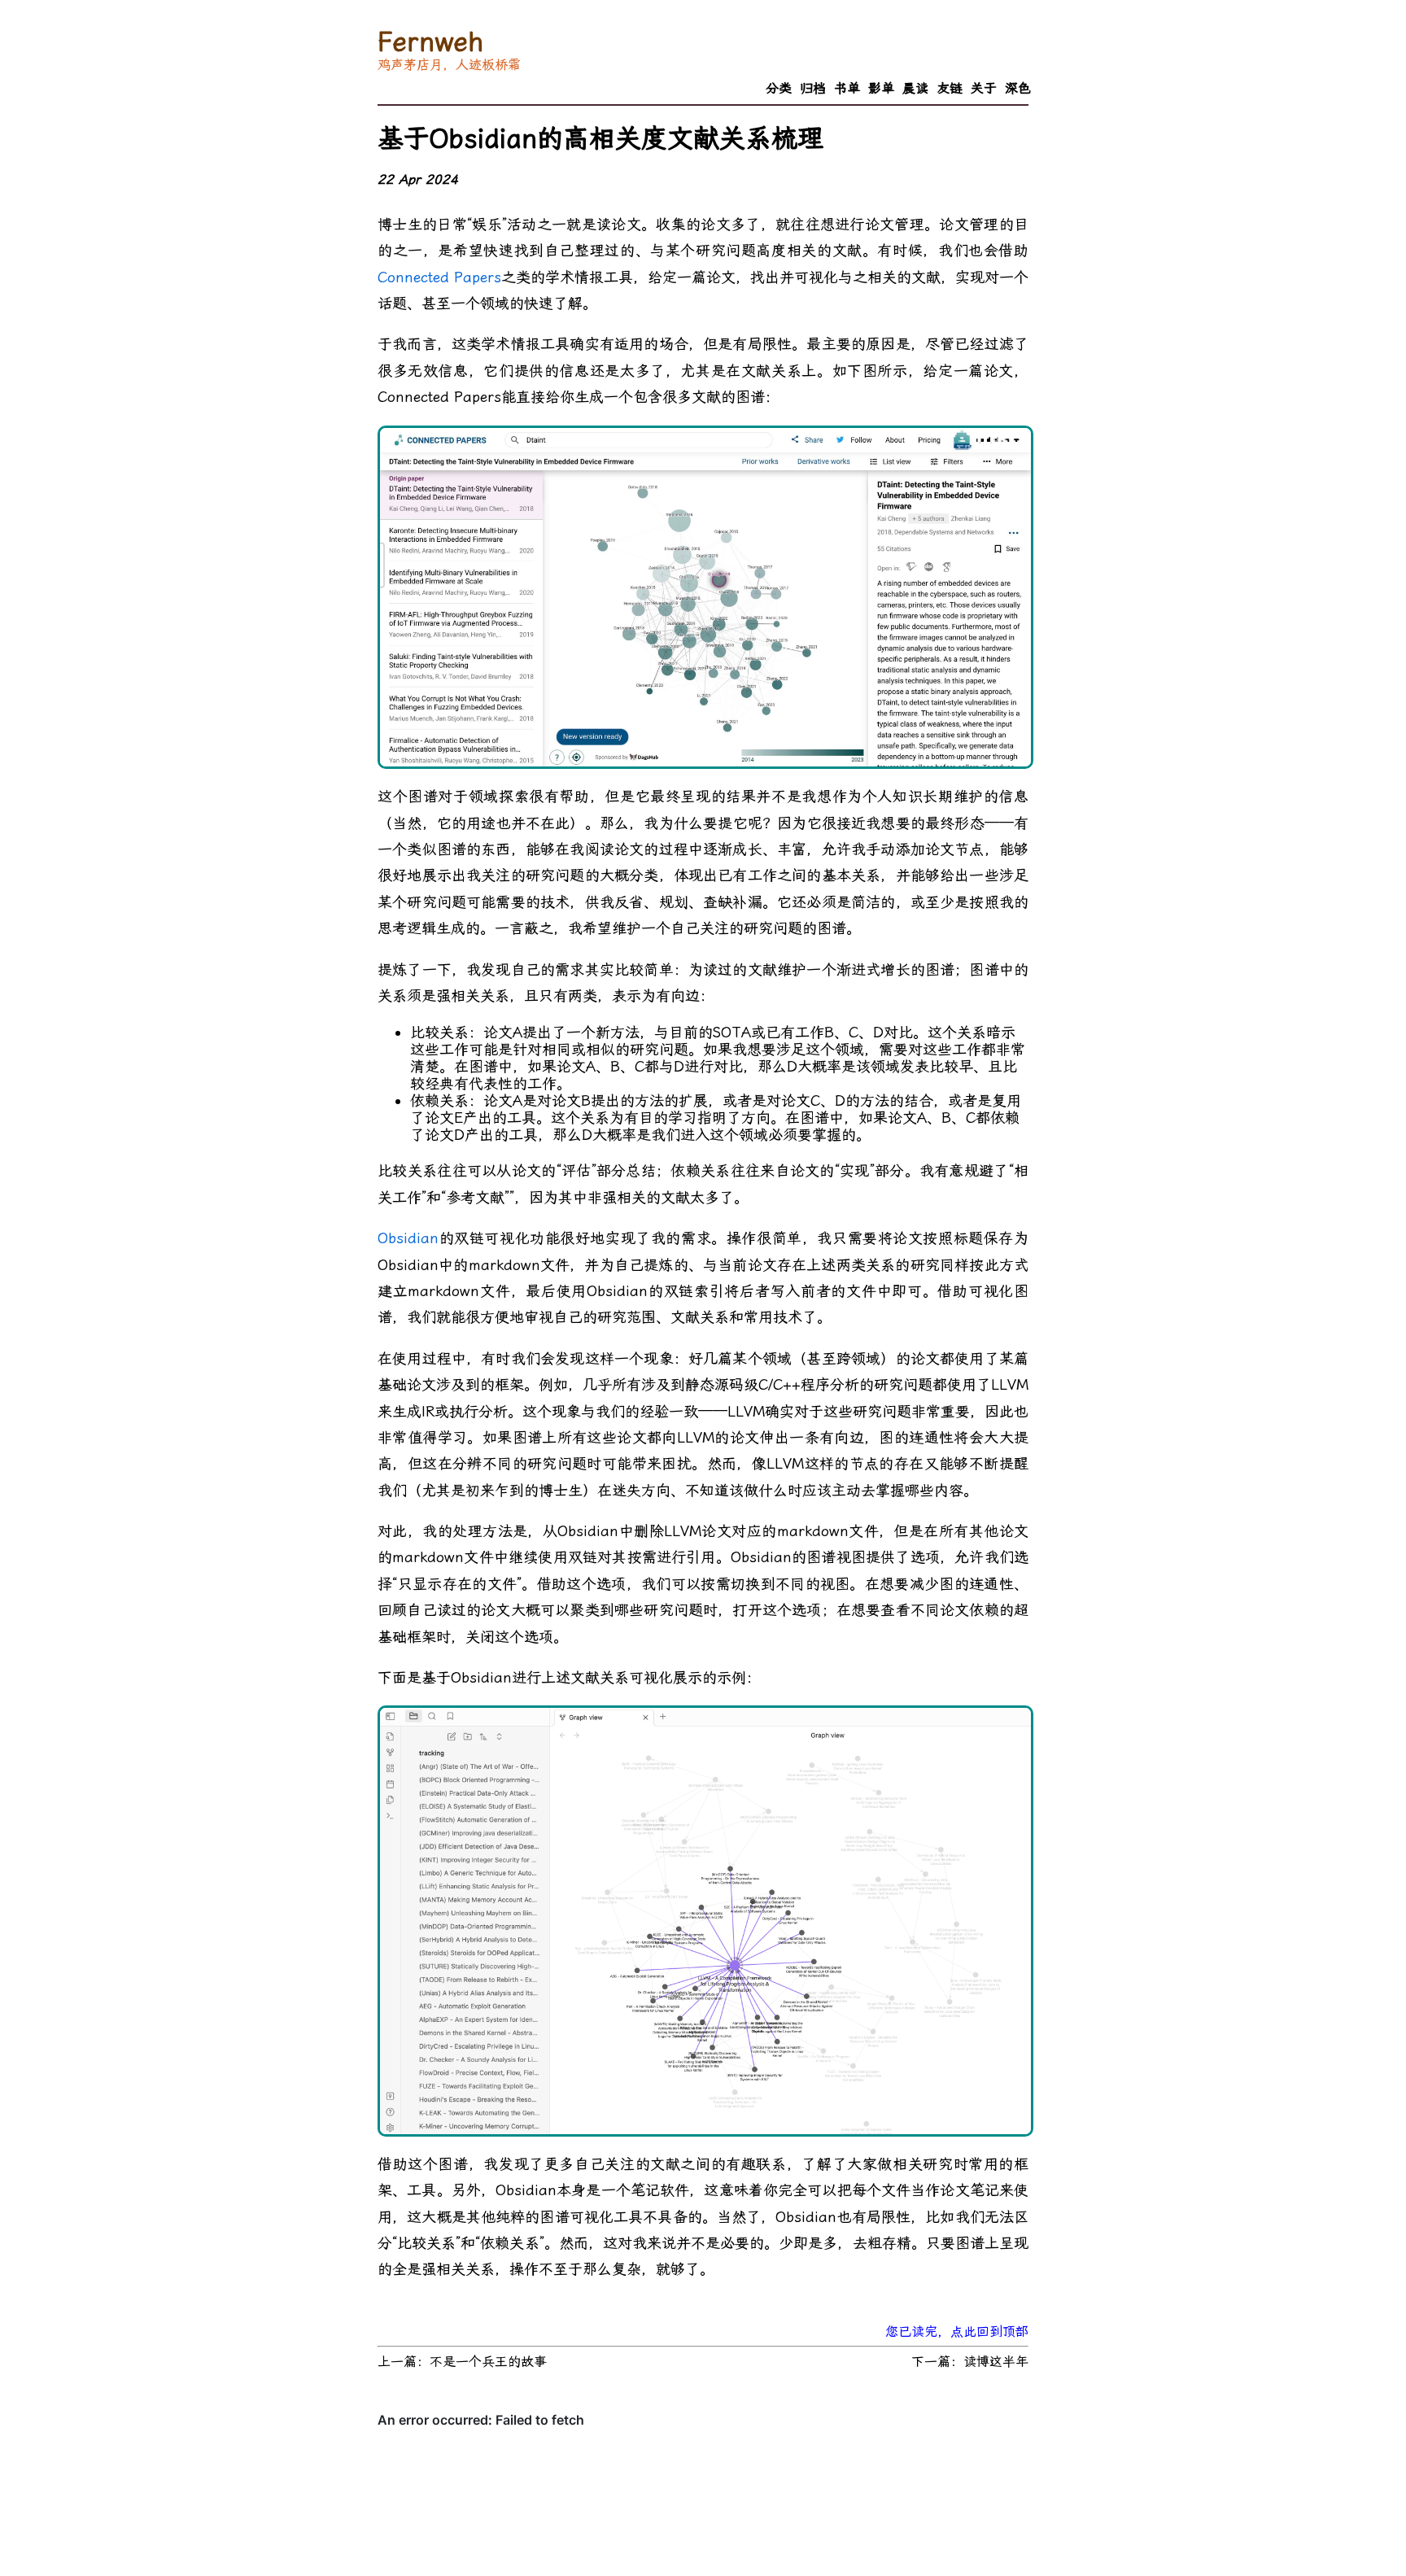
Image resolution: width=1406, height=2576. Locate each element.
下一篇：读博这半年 (970, 2362)
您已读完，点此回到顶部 (957, 2331)
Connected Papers (439, 277)
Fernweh (430, 41)
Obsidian (408, 1238)
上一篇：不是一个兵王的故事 (462, 2362)
